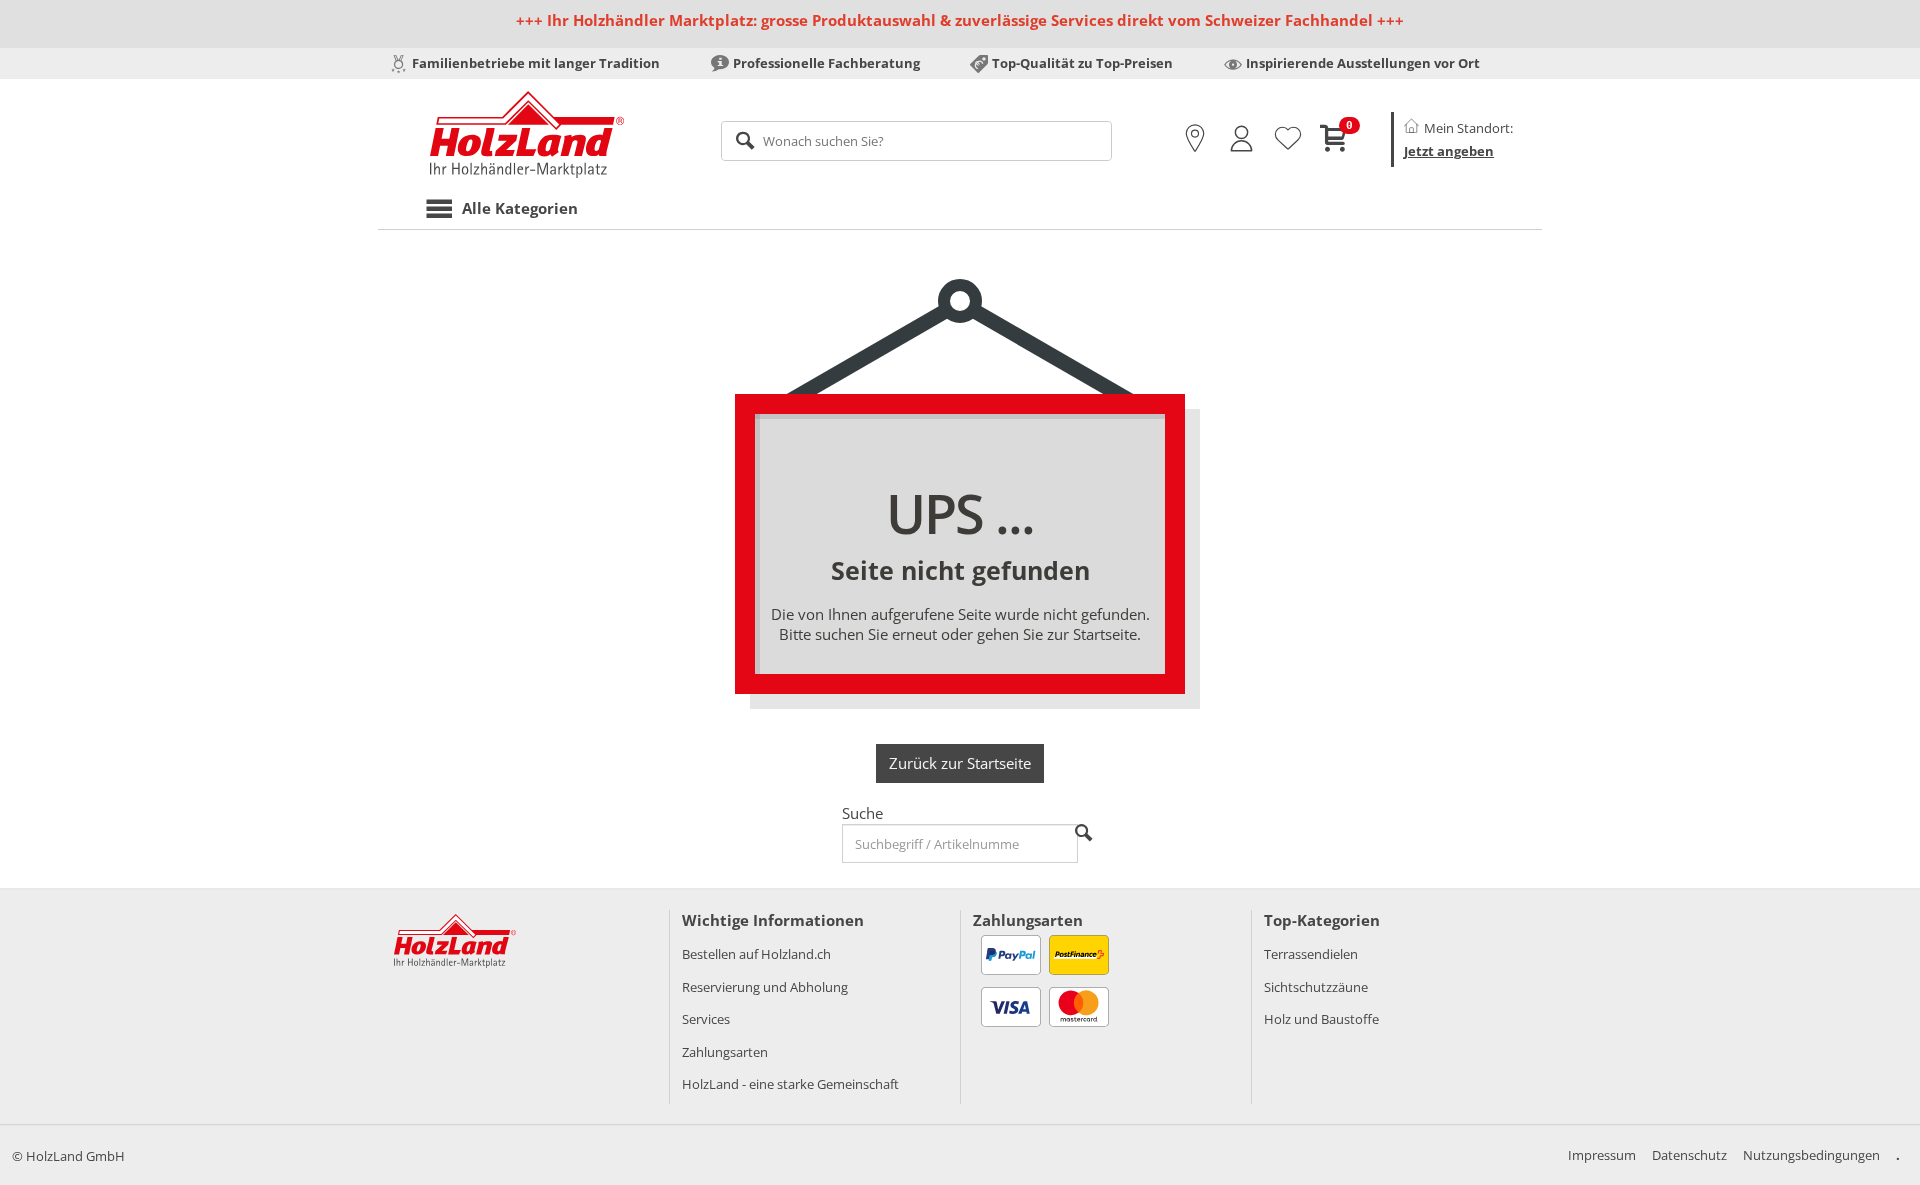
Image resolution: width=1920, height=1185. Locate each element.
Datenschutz (1689, 1155)
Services (706, 1019)
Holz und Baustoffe (1321, 1019)
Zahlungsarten (725, 1052)
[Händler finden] (1195, 139)
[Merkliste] (1288, 139)
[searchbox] (916, 141)
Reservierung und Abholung (765, 987)
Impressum (1602, 1155)
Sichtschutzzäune (1316, 987)
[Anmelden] (1241, 139)
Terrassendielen (1311, 954)
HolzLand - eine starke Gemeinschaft (790, 1084)
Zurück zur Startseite (960, 763)
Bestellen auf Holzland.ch (756, 954)
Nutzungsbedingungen (1811, 1155)
